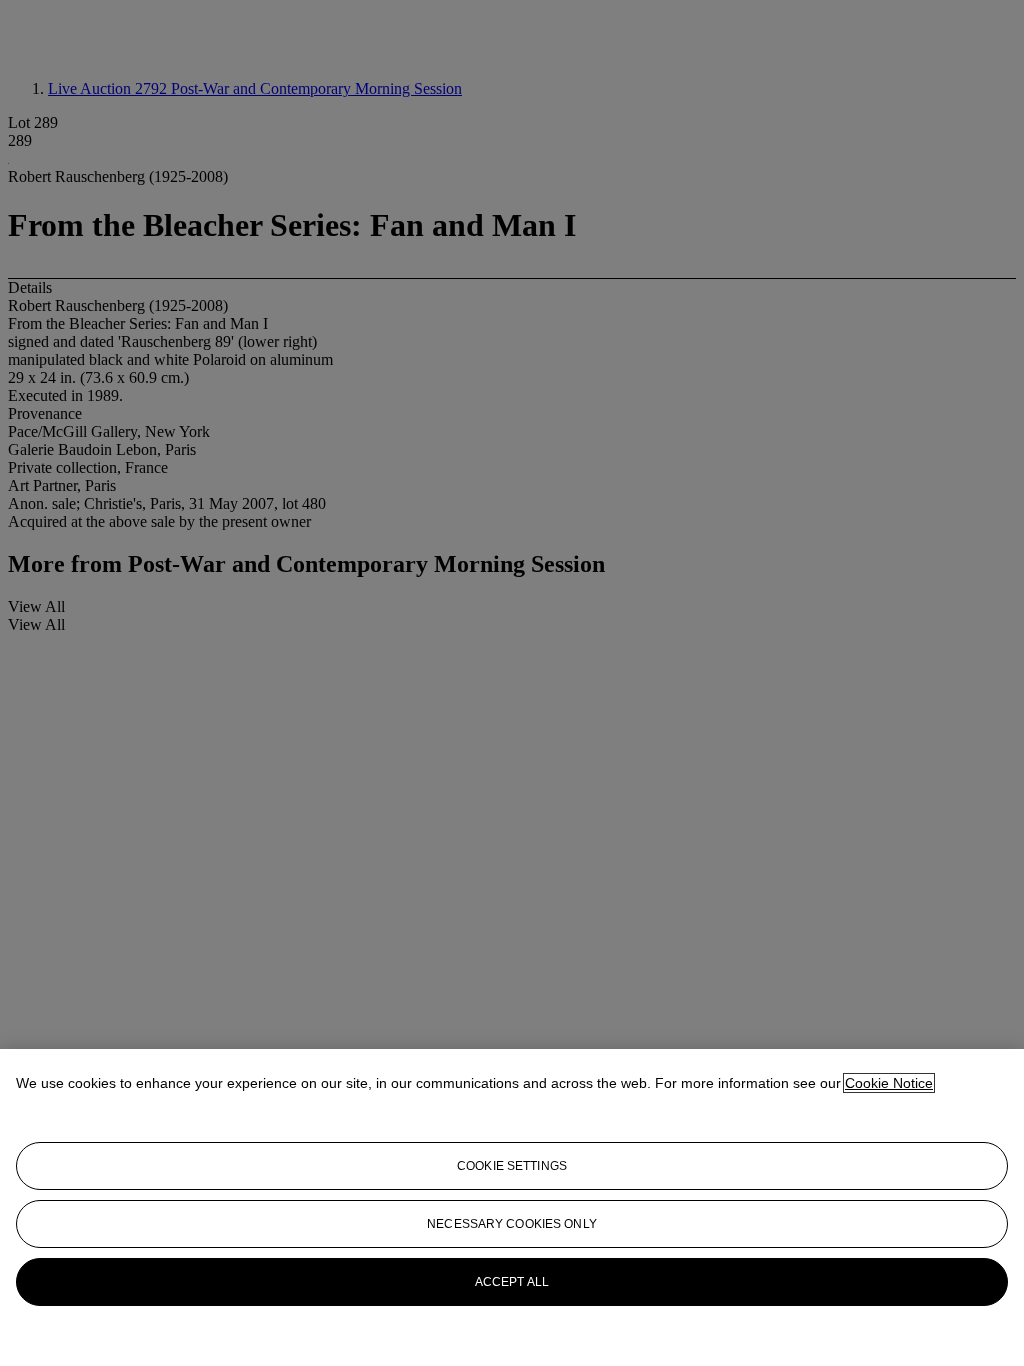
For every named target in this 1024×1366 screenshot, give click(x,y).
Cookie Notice (889, 1083)
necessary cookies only (512, 1224)
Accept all (512, 1282)
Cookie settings (512, 1166)
